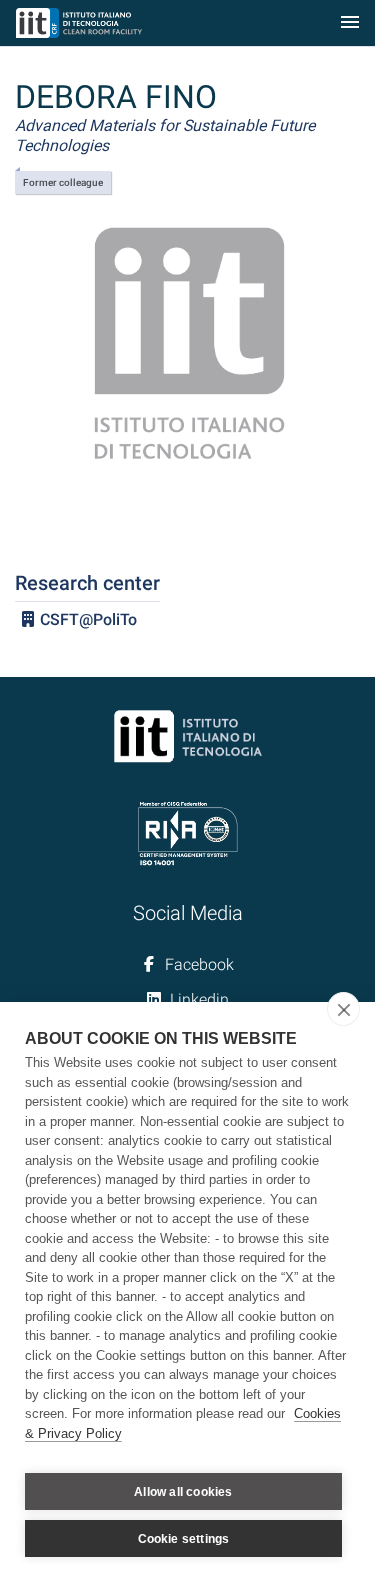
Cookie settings (184, 1539)
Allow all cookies (183, 1492)
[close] (343, 1009)
